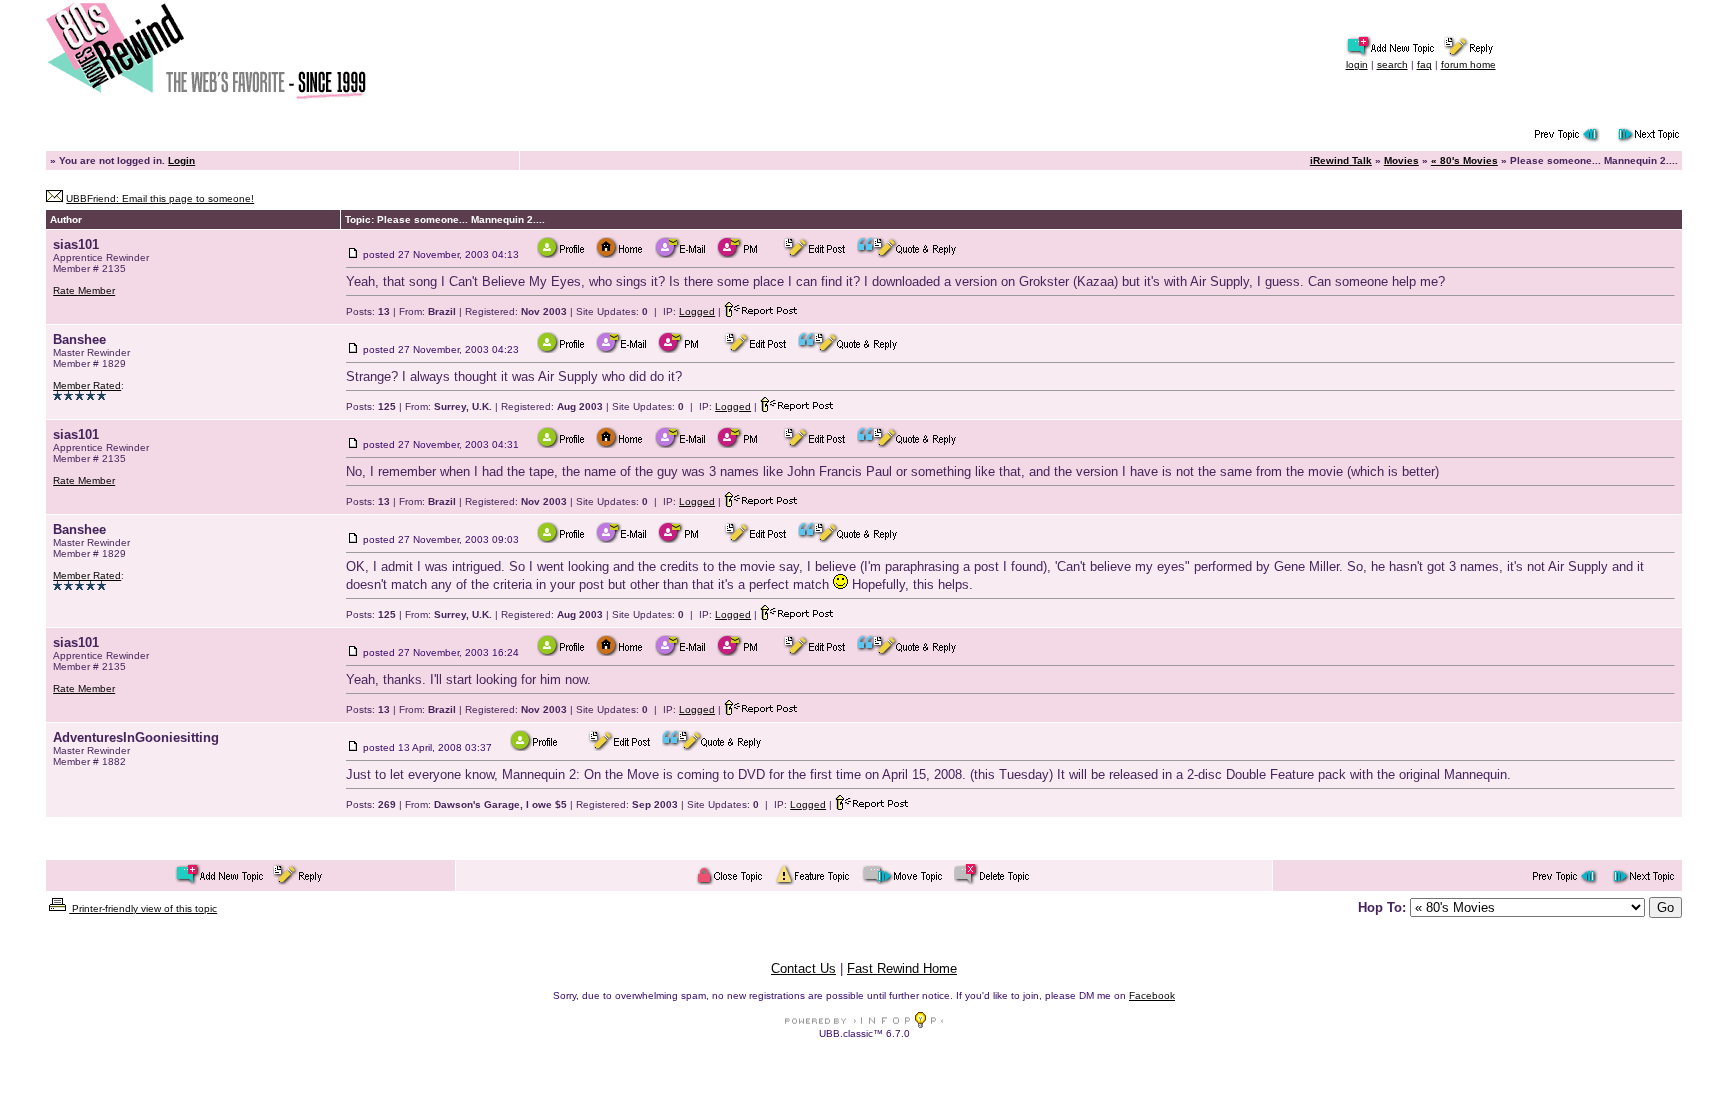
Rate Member (84, 290)
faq (1424, 64)
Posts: (368, 311)
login (1357, 64)
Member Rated (87, 385)
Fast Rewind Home (902, 968)
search (1392, 64)
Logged (697, 311)
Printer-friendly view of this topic (143, 908)
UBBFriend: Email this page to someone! (160, 198)
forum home (1468, 64)
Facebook (1152, 995)
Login (181, 160)
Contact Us (803, 968)
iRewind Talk (1341, 160)
